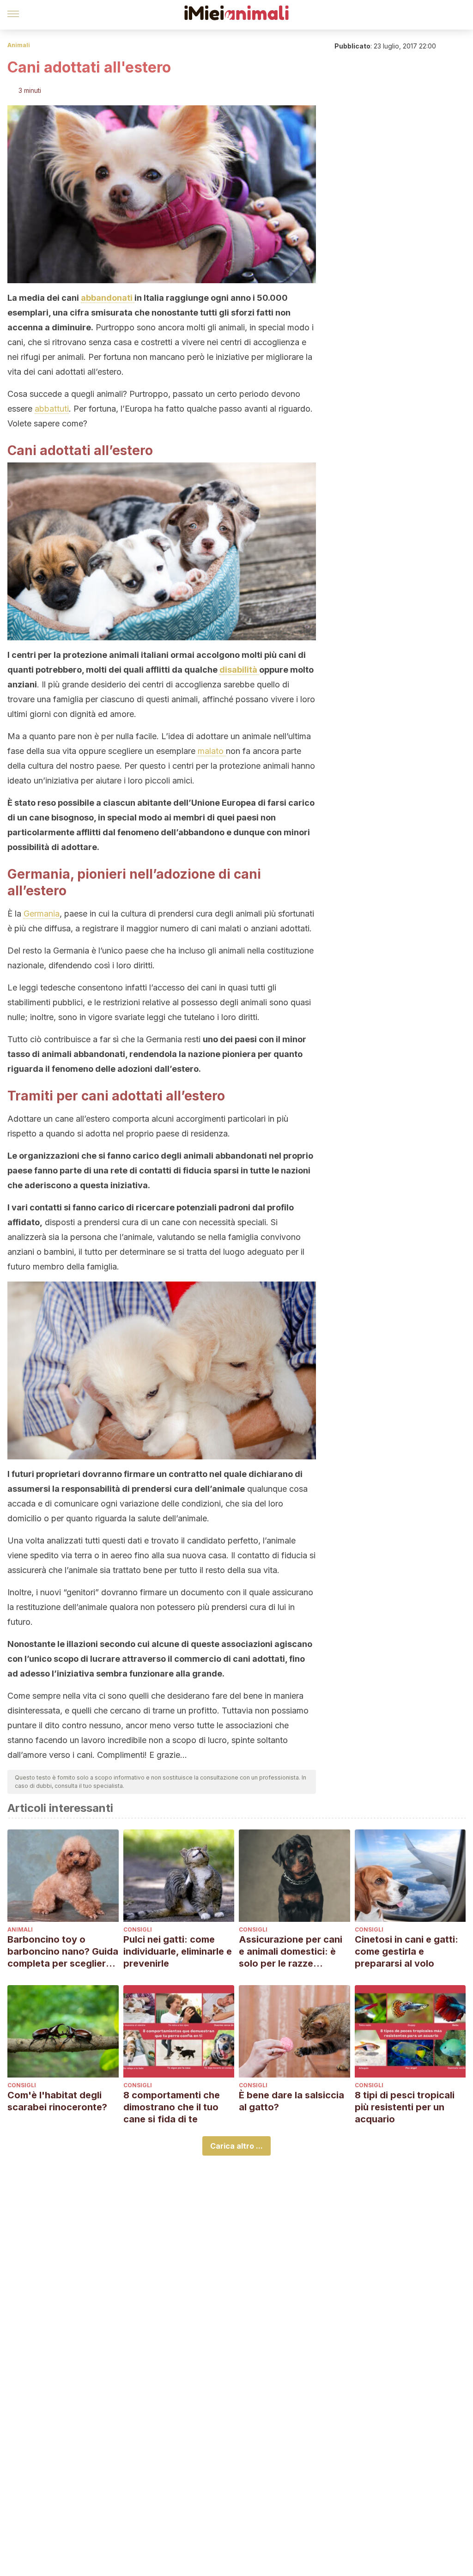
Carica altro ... (236, 2146)
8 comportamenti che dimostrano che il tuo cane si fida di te (172, 2107)
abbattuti (52, 409)
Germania (42, 914)
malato (212, 751)
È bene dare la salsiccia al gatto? (291, 2101)
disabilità (239, 670)
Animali (19, 45)
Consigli (138, 1929)
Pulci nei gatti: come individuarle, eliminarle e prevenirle (178, 1951)
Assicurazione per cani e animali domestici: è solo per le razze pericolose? (291, 1952)
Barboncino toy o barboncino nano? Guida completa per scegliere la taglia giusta (63, 1952)
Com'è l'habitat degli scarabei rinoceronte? (57, 2101)
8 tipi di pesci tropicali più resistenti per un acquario (405, 2107)
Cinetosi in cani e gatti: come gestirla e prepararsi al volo (406, 1951)
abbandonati (108, 298)
